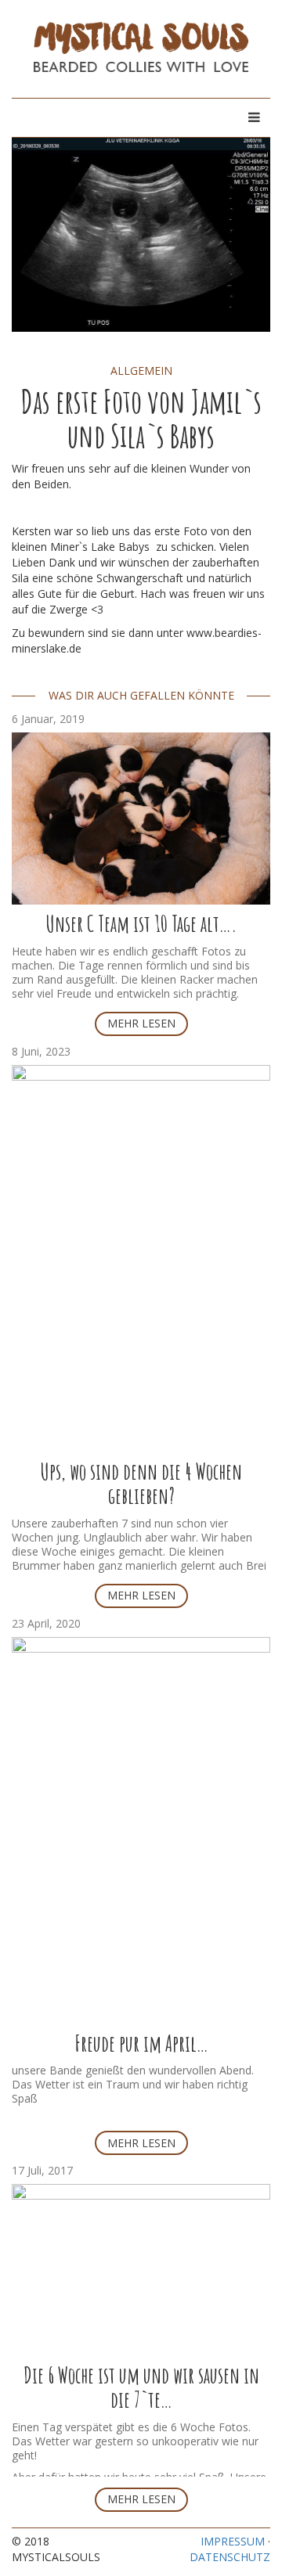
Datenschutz (230, 2557)
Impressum (233, 2541)
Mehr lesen (141, 1023)
